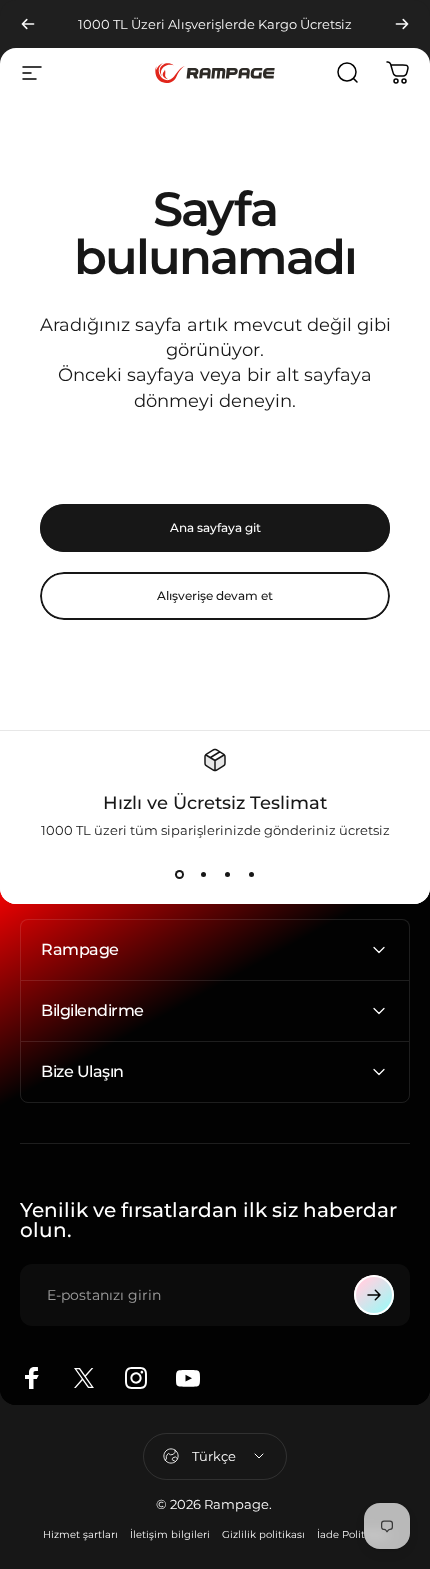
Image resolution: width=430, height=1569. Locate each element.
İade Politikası (352, 1534)
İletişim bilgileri (170, 1534)
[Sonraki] (402, 24)
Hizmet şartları (80, 1534)
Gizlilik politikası (263, 1534)
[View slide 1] (179, 874)
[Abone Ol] (374, 1295)
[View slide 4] (251, 874)
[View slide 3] (227, 874)
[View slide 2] (203, 874)
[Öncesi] (28, 24)
